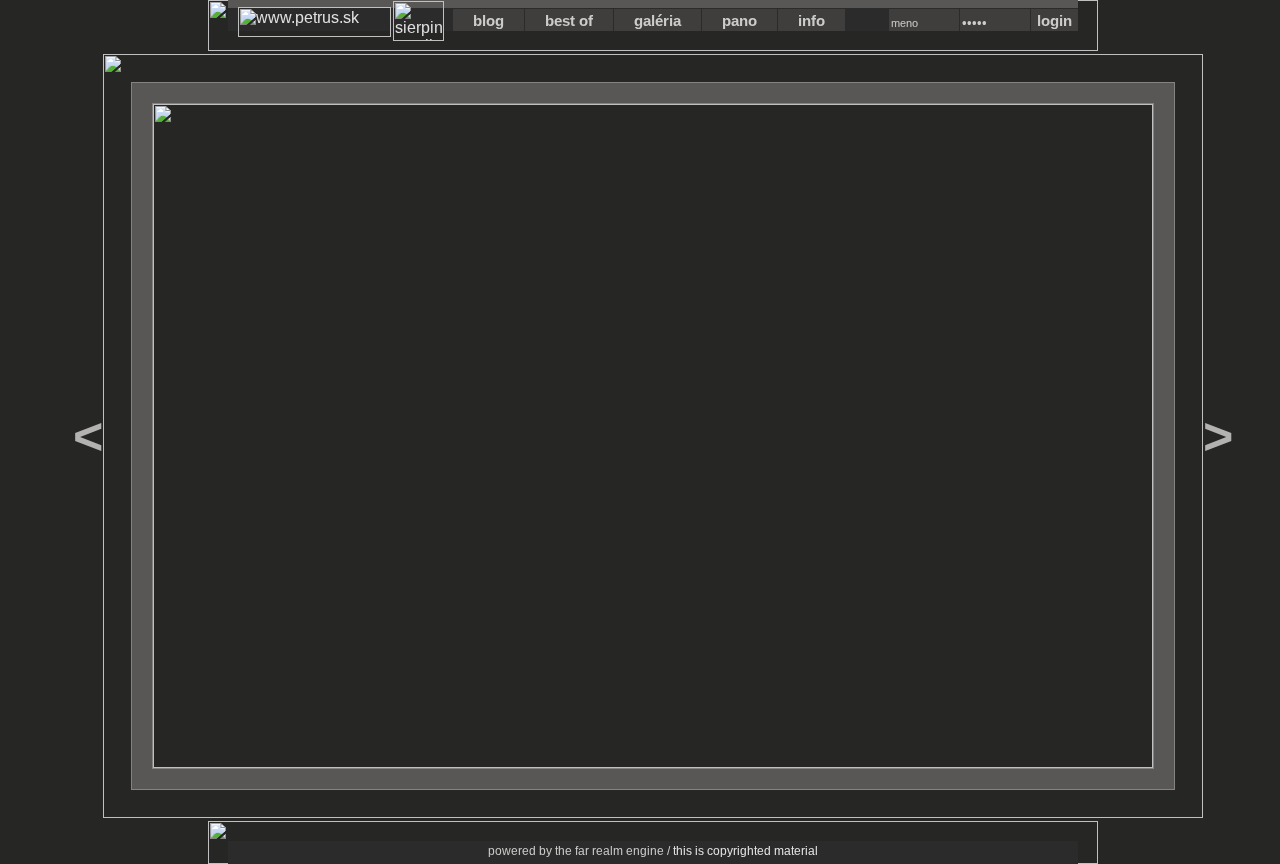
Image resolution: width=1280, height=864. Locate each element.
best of (569, 20)
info (811, 20)
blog (488, 20)
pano (739, 20)
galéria (657, 20)
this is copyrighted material (745, 851)
